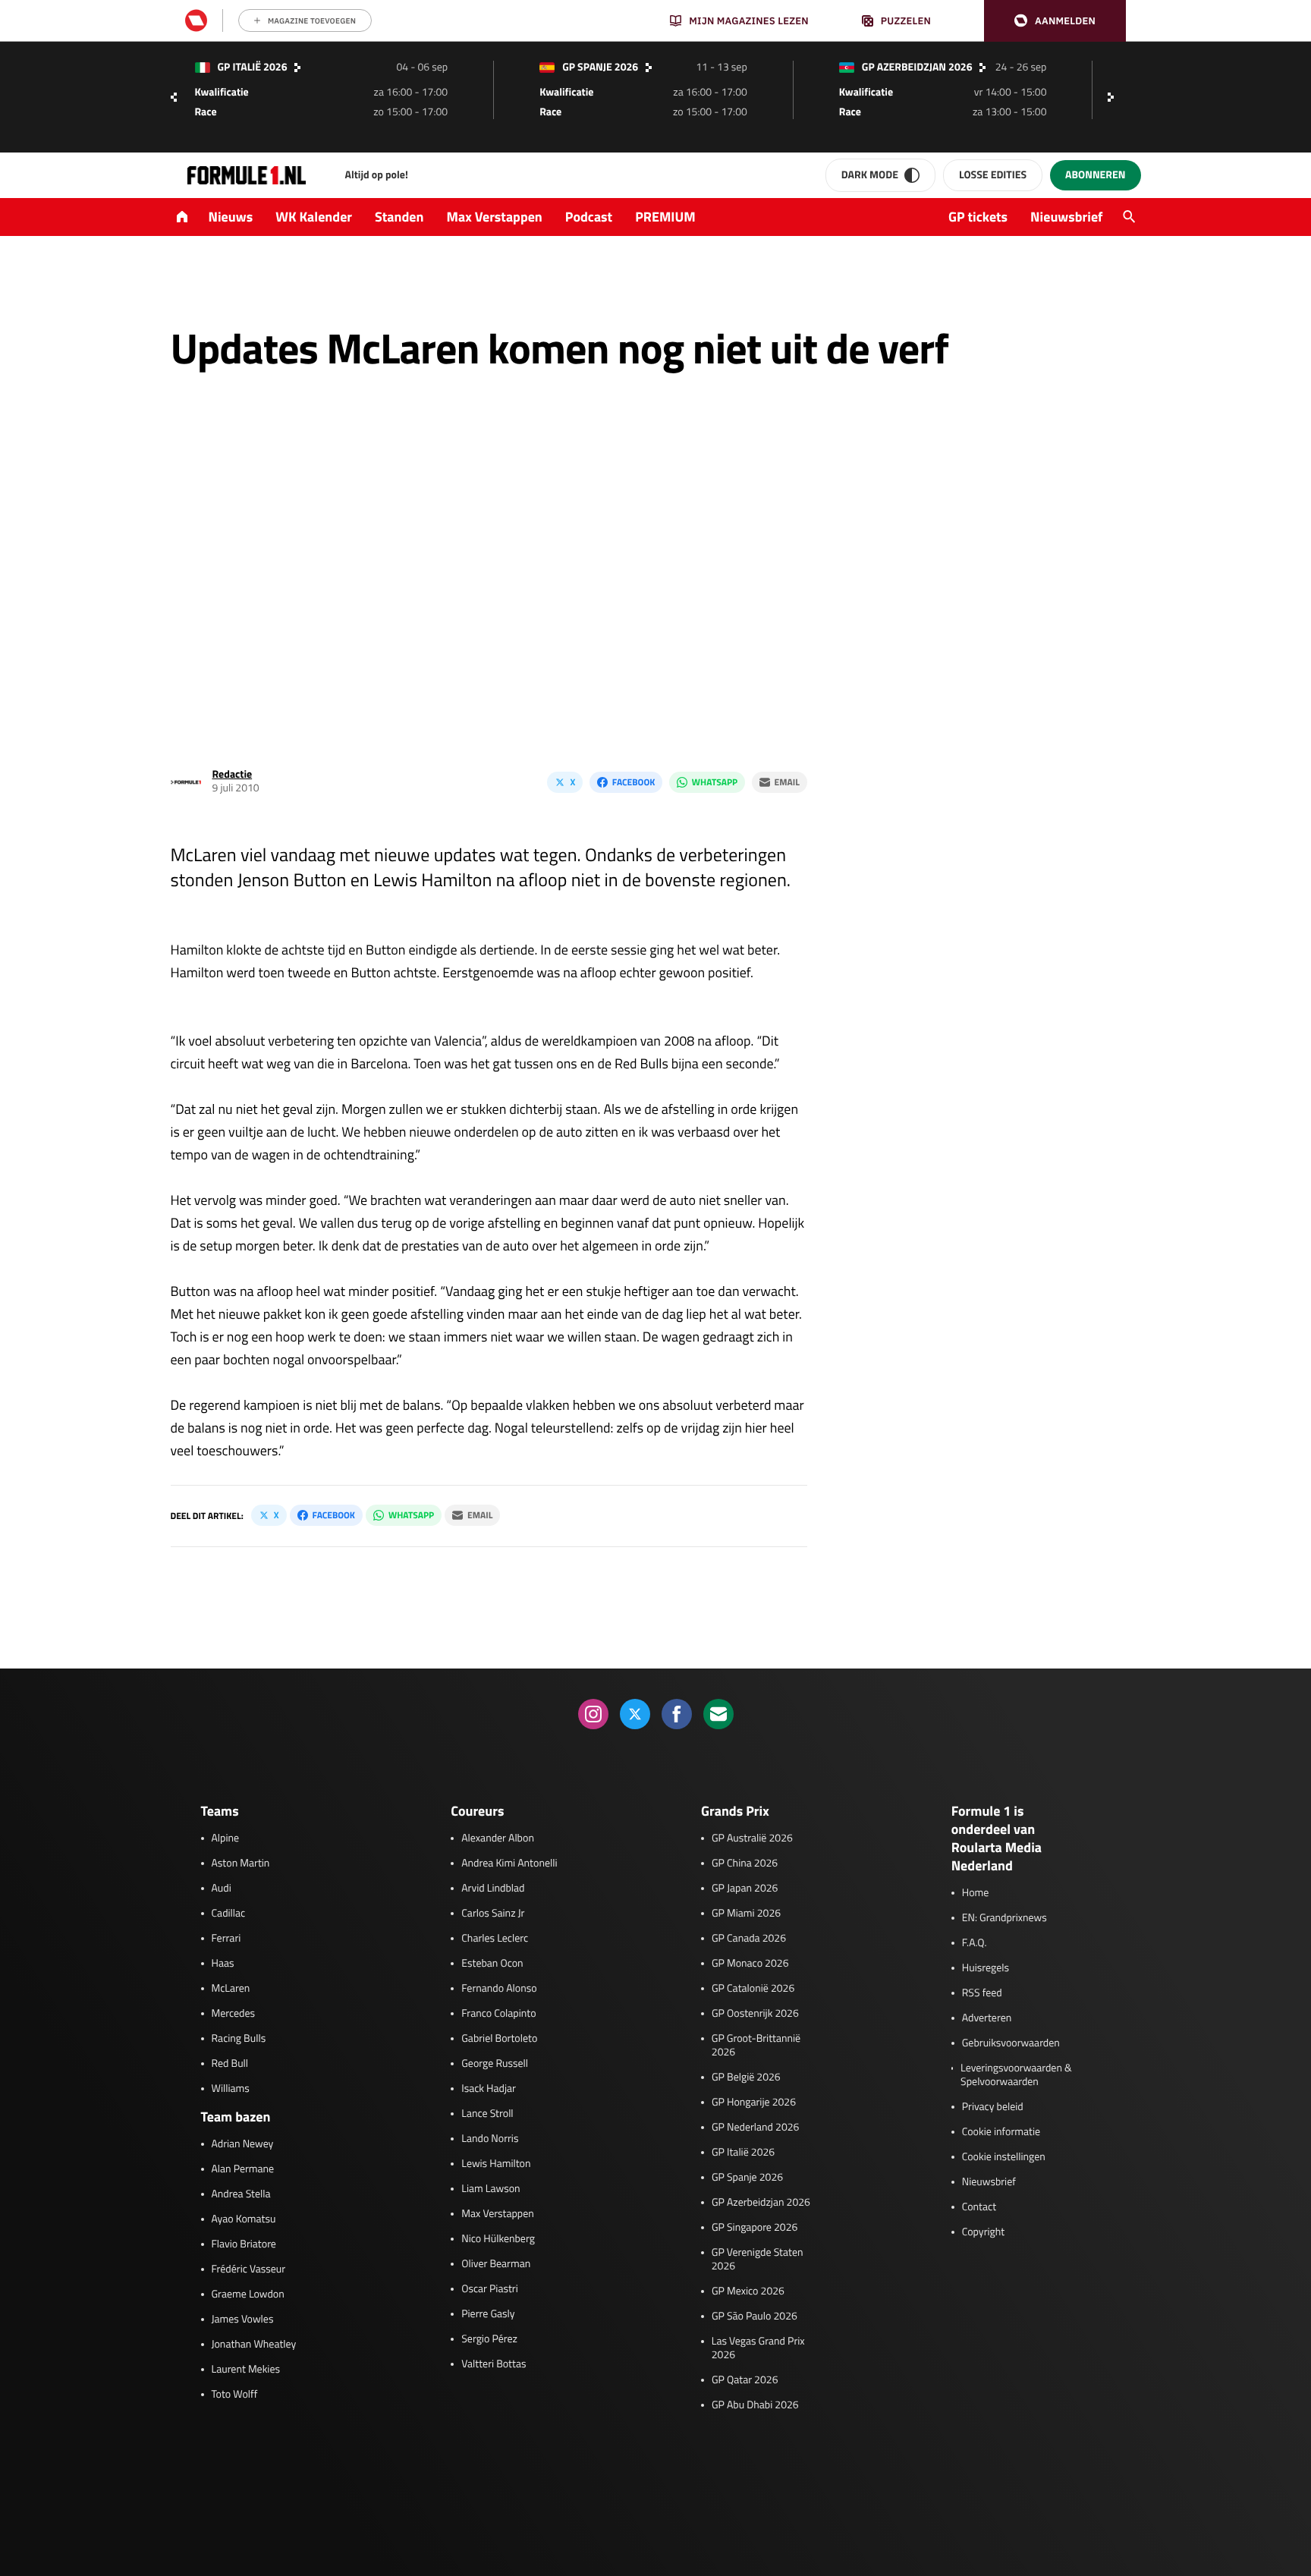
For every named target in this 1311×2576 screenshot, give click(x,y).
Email (787, 782)
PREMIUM (665, 217)
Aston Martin (241, 1864)
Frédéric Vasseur (249, 2269)
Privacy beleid (993, 2107)
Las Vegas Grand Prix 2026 (758, 2348)
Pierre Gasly (488, 2314)
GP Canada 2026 (749, 1939)
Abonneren (1095, 175)
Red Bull (230, 2064)
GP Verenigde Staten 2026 (758, 2260)
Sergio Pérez (489, 2339)
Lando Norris (490, 2139)
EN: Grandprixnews (1004, 1918)
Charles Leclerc (495, 1939)
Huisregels (986, 1968)
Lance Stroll (487, 2114)
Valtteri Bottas (494, 2364)
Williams (231, 2089)
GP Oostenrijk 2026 (755, 2014)
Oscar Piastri (490, 2289)
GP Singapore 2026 (755, 2228)
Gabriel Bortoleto (499, 2039)
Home (976, 1893)
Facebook (633, 782)
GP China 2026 (745, 1864)
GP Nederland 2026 (755, 2128)
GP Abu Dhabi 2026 (755, 2405)
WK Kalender (314, 217)
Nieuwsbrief (1066, 217)
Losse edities (993, 175)
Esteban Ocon (492, 1964)
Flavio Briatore (244, 2244)
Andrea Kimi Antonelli (509, 1864)
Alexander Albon (498, 1838)
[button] (1055, 21)
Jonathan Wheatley (254, 2345)
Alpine (226, 1838)
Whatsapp (715, 782)
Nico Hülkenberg (498, 2239)
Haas (223, 1964)
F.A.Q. (975, 1943)
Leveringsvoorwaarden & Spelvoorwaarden (1016, 2075)
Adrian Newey (243, 2144)
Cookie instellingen (1004, 2157)
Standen (399, 217)
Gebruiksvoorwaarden (1011, 2043)
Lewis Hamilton (496, 2164)
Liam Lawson (490, 2189)
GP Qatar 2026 (745, 2380)
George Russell (495, 2064)
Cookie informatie (1001, 2132)
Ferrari (226, 1939)
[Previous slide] (174, 97)
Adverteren (987, 2018)
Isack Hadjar (489, 2089)
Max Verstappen (495, 217)
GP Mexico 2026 (748, 2291)
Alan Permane (243, 2169)
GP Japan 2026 (745, 1889)
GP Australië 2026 (752, 1838)
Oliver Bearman (496, 2264)
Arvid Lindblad (493, 1889)
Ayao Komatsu (244, 2219)
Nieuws (231, 217)
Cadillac (229, 1914)
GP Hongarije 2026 (754, 2103)
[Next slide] (1115, 97)
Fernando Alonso (499, 1989)
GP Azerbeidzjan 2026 (761, 2203)
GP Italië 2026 (743, 2153)
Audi (222, 1889)
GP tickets (978, 217)
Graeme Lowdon (248, 2294)
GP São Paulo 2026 (755, 2317)
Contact (979, 2207)
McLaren (231, 1989)
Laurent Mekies (246, 2370)
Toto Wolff (235, 2395)
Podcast (589, 217)
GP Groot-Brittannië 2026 (756, 2046)
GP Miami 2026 (746, 1914)
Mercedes (234, 2014)
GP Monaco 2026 (750, 1964)
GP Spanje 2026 (747, 2178)
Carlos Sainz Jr (493, 1914)
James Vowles (243, 2320)
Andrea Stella (241, 2194)
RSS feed (982, 1993)
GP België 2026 (746, 2077)
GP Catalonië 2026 (753, 1989)
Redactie (233, 774)
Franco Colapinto (498, 2014)
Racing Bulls (239, 2039)
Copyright (983, 2232)
